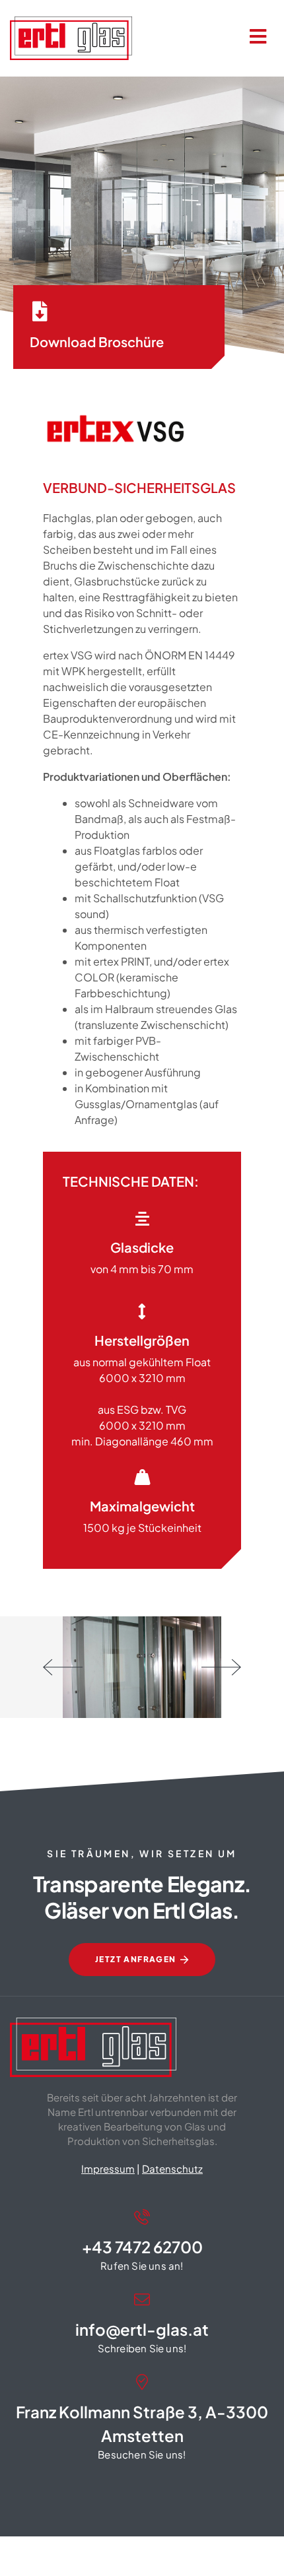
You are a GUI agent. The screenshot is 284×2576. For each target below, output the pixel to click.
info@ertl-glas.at (142, 2329)
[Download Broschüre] (40, 312)
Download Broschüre (97, 342)
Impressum (108, 2168)
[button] (63, 1667)
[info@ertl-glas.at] (142, 2299)
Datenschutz (172, 2168)
